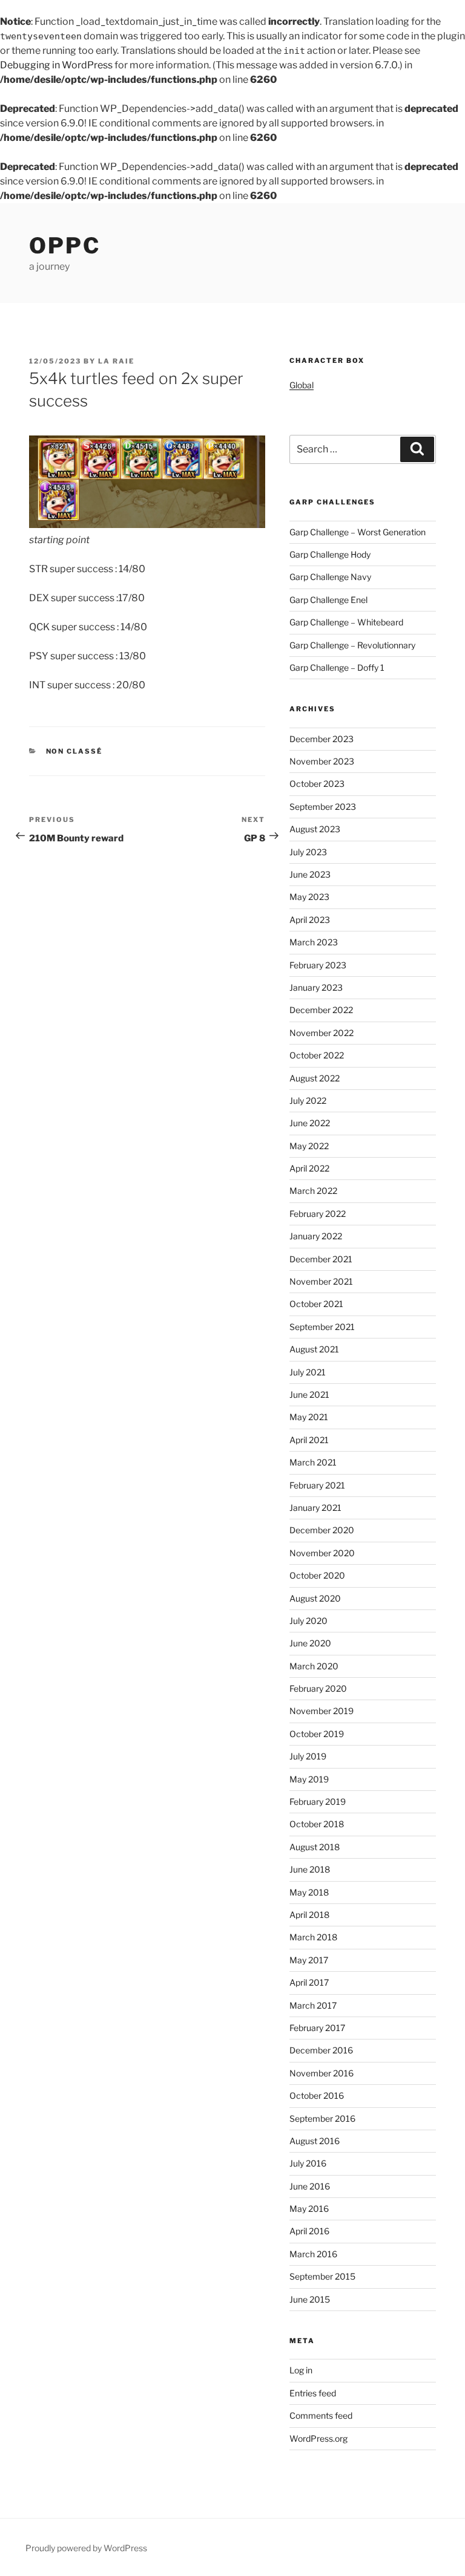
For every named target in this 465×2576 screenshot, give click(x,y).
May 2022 (309, 1146)
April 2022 (309, 1168)
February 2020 (318, 1688)
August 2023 (315, 829)
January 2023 (316, 987)
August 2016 (315, 2141)
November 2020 (322, 1553)
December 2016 (321, 2050)
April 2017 (309, 1982)
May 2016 (309, 2209)
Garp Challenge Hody (330, 554)
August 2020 (315, 1598)
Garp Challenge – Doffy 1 (337, 667)
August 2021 (314, 1349)
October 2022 (317, 1055)
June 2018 (310, 1869)
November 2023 (322, 761)
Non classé (74, 751)
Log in (301, 2370)
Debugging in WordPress (56, 65)
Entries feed (313, 2393)
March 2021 (313, 1462)
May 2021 (309, 1417)
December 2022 (321, 1010)
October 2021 (316, 1304)
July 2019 (308, 1756)
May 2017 (309, 1960)
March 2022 (313, 1191)
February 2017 (317, 2028)
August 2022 (315, 1078)
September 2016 (322, 2118)
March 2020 (314, 1666)
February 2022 (318, 1214)
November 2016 (322, 2073)
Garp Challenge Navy (330, 577)
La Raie (116, 361)
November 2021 (321, 1281)
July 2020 (308, 1621)
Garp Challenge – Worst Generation (358, 532)
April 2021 (309, 1440)
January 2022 (316, 1236)
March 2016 (313, 2254)
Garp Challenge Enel (328, 600)
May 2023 (309, 897)
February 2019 (318, 1802)
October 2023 (317, 784)
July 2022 (308, 1101)
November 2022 (322, 1033)
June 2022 (310, 1123)
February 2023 (318, 965)
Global (302, 385)
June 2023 (310, 874)
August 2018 (315, 1847)
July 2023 (308, 852)
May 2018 (309, 1892)
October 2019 (317, 1734)
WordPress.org (318, 2438)
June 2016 (310, 2186)
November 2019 (322, 1711)
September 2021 (322, 1327)
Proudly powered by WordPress (86, 2548)
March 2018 (313, 1937)
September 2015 (322, 2276)
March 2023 (314, 942)
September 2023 (323, 807)
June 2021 (309, 1394)
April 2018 (309, 1915)
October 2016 (317, 2095)
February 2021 (317, 1485)
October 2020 (317, 1575)
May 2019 (309, 1779)
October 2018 (317, 1824)
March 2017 (313, 2005)
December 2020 (322, 1530)
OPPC (65, 246)
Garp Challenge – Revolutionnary (352, 645)
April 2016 (309, 2231)
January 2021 (315, 1508)
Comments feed (321, 2415)
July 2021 (308, 1372)
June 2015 (310, 2299)
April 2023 (310, 920)
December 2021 (321, 1259)
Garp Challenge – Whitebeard (346, 622)
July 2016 (308, 2163)
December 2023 (322, 739)
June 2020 (310, 1643)
